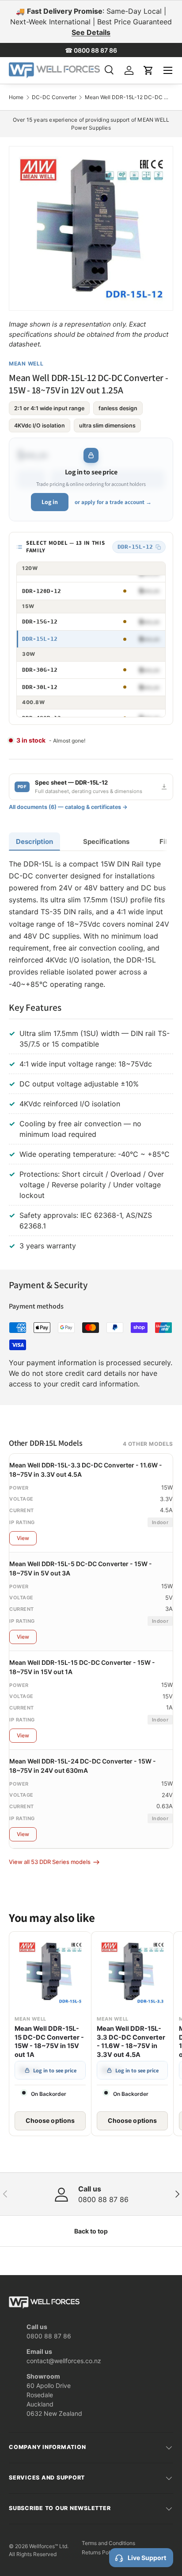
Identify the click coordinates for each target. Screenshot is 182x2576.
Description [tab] (34, 841)
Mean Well (26, 364)
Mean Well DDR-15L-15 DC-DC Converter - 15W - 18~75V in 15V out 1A (49, 2042)
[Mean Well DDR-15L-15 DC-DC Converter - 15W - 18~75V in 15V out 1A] (50, 1973)
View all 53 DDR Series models (50, 1862)
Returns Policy (100, 2552)
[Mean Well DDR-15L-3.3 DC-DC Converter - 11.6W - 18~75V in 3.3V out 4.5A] (132, 1973)
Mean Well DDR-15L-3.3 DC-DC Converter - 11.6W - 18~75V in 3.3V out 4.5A (131, 2042)
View (23, 1538)
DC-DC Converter (54, 97)
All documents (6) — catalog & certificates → (68, 807)
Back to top (91, 2231)
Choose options (50, 2120)
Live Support (147, 2558)
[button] (148, 70)
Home (16, 97)
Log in (50, 502)
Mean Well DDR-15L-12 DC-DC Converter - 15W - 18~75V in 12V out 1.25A (127, 97)
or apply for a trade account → (113, 502)
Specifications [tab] (106, 841)
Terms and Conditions (108, 2543)
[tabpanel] (91, 1057)
